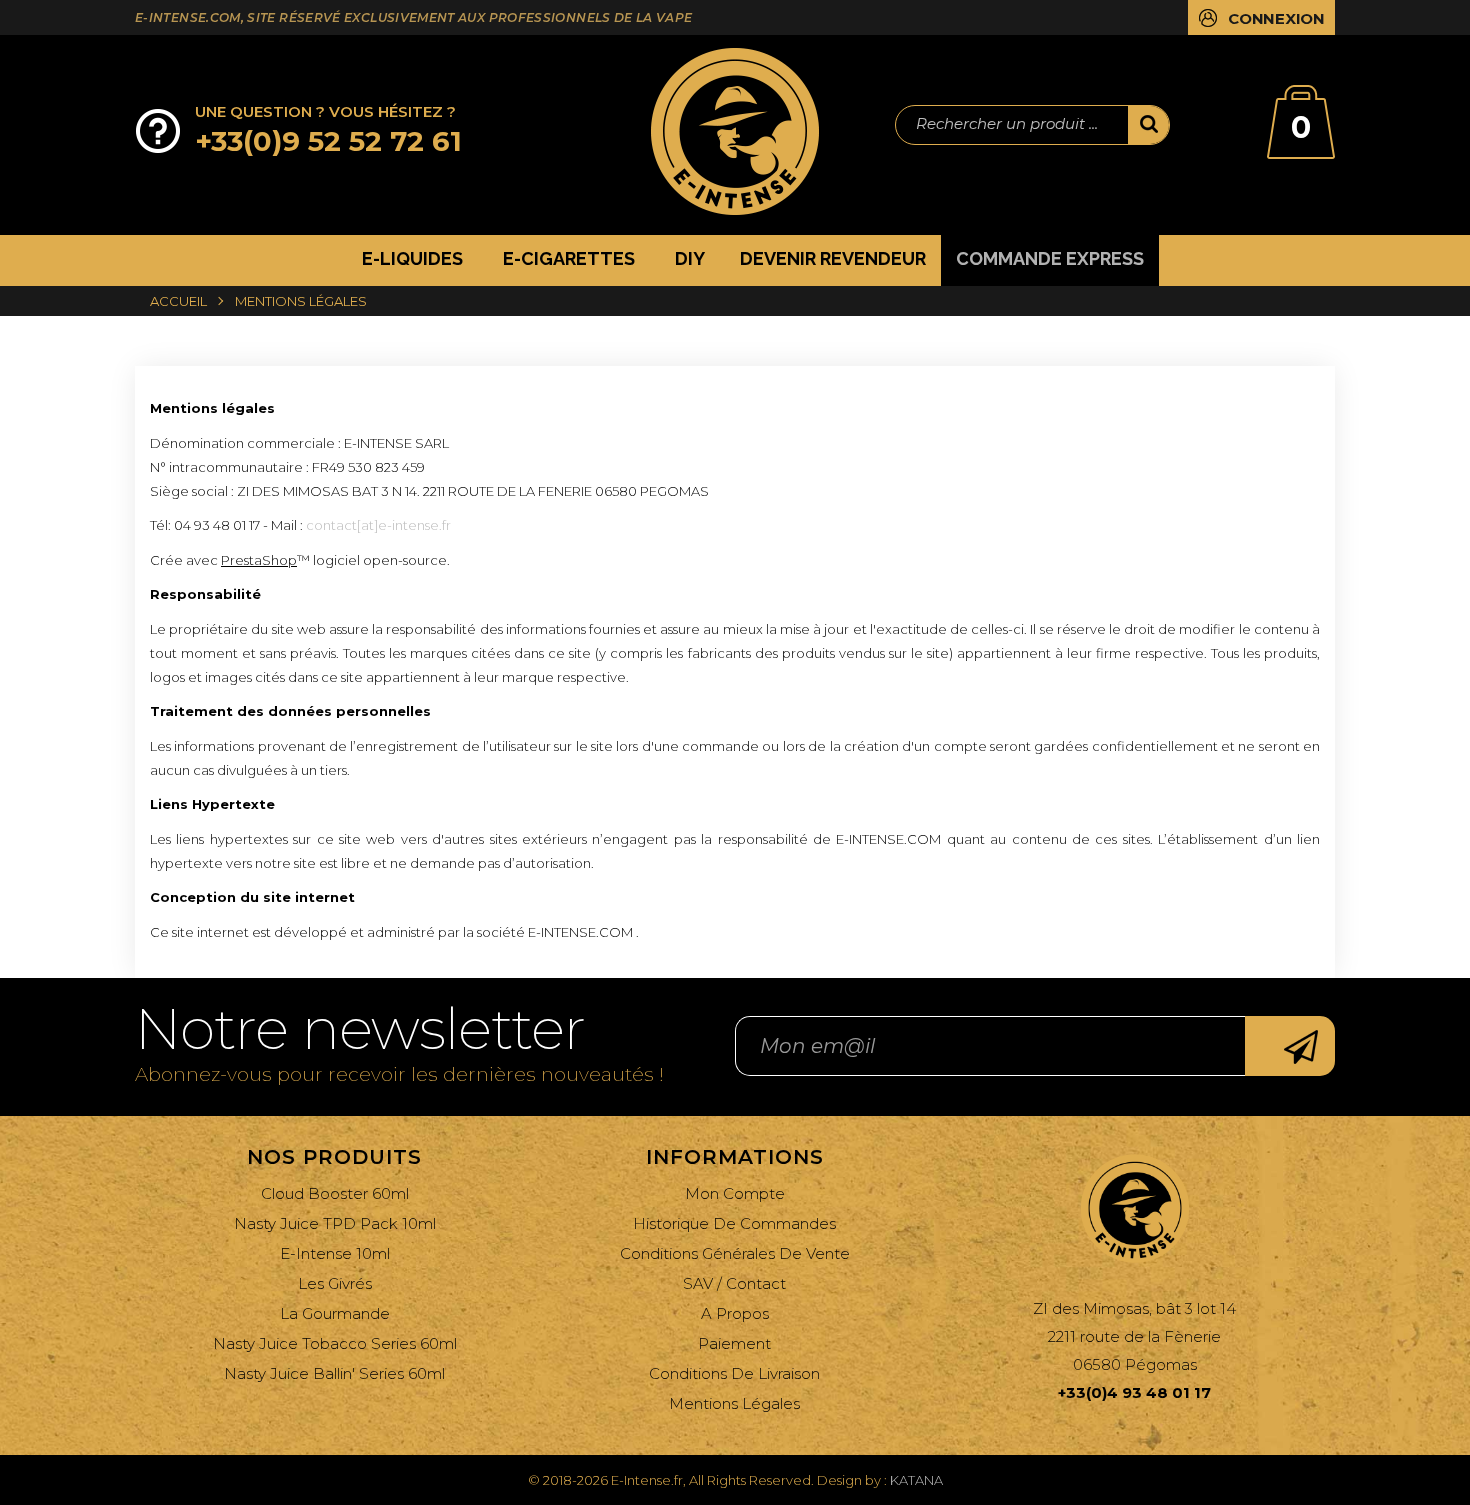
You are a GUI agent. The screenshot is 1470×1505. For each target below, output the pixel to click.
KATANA (916, 1480)
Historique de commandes (734, 1223)
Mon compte (735, 1193)
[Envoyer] (1290, 1046)
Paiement (734, 1343)
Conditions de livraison (734, 1373)
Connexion (1276, 18)
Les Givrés (335, 1283)
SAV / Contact (734, 1283)
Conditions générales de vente (735, 1253)
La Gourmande (335, 1313)
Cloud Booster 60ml (335, 1193)
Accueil (178, 301)
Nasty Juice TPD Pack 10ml (335, 1223)
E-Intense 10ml (335, 1253)
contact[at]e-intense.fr (378, 525)
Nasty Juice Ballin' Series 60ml (334, 1373)
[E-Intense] (735, 131)
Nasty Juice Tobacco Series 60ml (335, 1343)
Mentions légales (734, 1403)
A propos (735, 1313)
